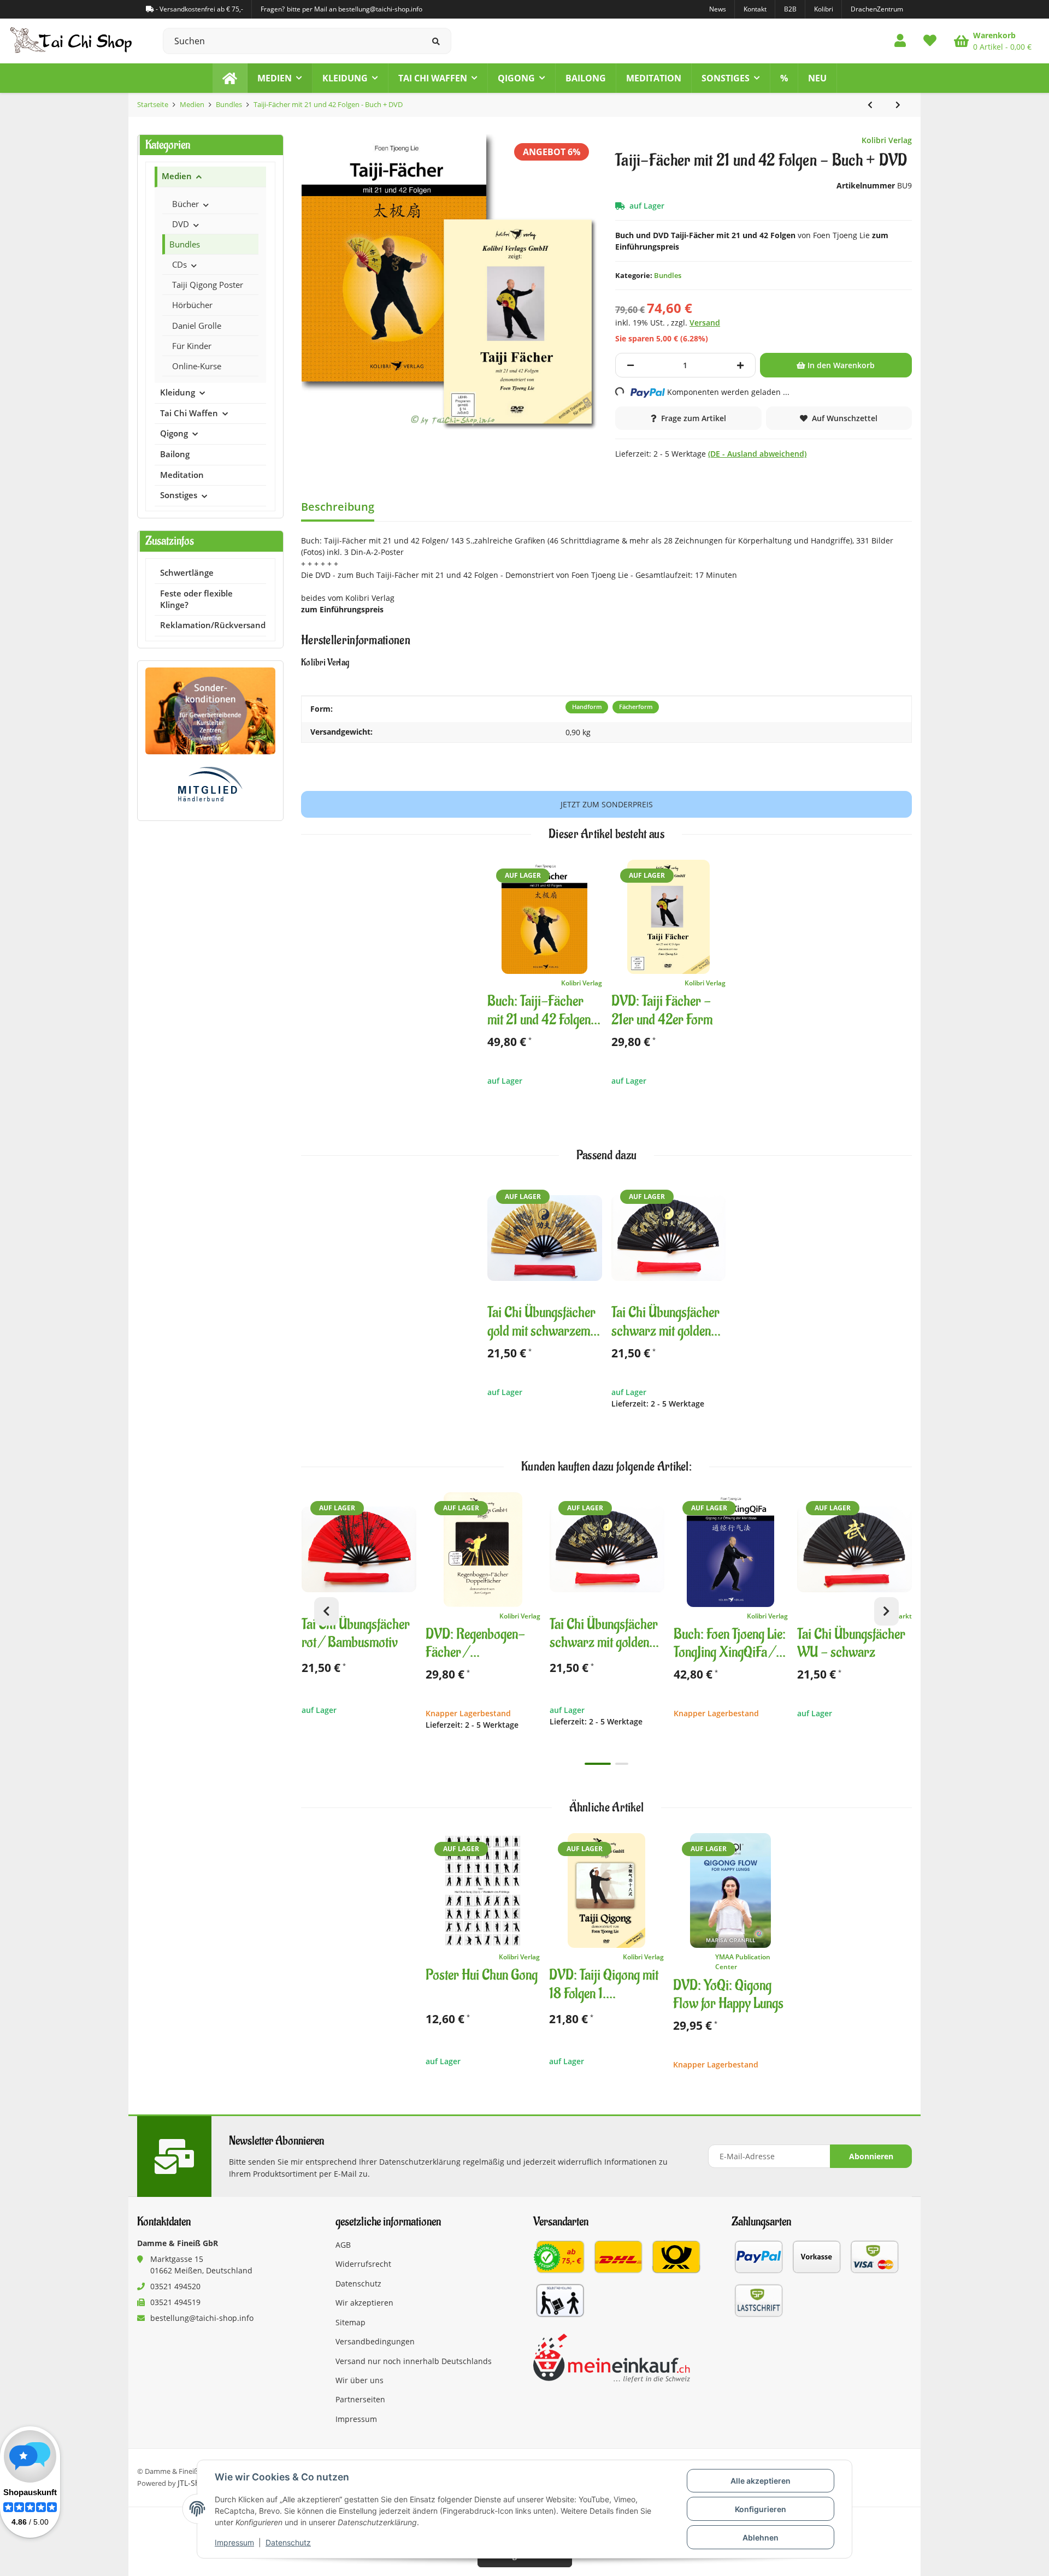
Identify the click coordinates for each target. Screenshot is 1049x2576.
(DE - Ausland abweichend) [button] (757, 454)
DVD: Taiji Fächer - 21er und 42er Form (662, 1011)
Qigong (174, 433)
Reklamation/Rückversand (213, 625)
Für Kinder (192, 346)
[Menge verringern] (630, 365)
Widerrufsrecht (363, 2264)
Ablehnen (761, 2537)
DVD (181, 224)
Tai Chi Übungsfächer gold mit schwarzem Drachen (541, 1322)
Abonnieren (871, 2156)
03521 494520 (175, 2286)
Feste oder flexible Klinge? (196, 599)
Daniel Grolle (197, 326)
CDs (179, 264)
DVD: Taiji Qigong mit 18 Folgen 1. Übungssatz (604, 1985)
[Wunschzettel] (930, 41)
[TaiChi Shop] (230, 78)
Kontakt (755, 9)
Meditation (182, 475)
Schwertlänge (187, 573)
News (718, 9)
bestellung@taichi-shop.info (202, 2318)
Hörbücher (192, 305)
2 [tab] (622, 1764)
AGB (343, 2245)
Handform (587, 707)
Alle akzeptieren (761, 2481)
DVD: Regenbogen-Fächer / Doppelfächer (475, 1644)
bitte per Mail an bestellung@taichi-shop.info (355, 9)
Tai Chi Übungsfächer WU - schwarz (851, 1644)
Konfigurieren (761, 2509)
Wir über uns (360, 2380)
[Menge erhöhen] (740, 365)
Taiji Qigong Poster (208, 285)
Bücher (185, 204)
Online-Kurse (197, 366)
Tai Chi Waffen (189, 413)
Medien (177, 176)
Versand (705, 323)
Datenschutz (288, 2542)
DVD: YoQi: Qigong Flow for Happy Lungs (728, 1995)
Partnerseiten (360, 2399)
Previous (326, 1611)
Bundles (668, 275)
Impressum (234, 2542)
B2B (790, 9)
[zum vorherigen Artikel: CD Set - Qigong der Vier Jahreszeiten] (870, 105)
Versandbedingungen (375, 2341)
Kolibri (824, 9)
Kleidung (178, 392)
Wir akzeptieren (364, 2303)
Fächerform (636, 707)
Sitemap (350, 2322)
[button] (900, 41)
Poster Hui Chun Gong (482, 1975)
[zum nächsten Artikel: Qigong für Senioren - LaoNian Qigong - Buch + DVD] (898, 105)
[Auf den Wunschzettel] (589, 873)
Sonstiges (179, 495)
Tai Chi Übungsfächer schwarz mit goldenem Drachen (668, 1322)
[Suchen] (436, 41)
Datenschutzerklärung (420, 2162)
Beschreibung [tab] (338, 507)
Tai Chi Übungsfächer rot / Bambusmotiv (356, 1634)
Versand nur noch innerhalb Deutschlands (414, 2361)
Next (886, 1611)
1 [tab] (598, 1764)
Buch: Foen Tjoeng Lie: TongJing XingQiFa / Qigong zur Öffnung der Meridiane (730, 1644)
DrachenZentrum (877, 9)
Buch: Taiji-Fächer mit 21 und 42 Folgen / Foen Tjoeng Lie (543, 1011)
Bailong (175, 454)
